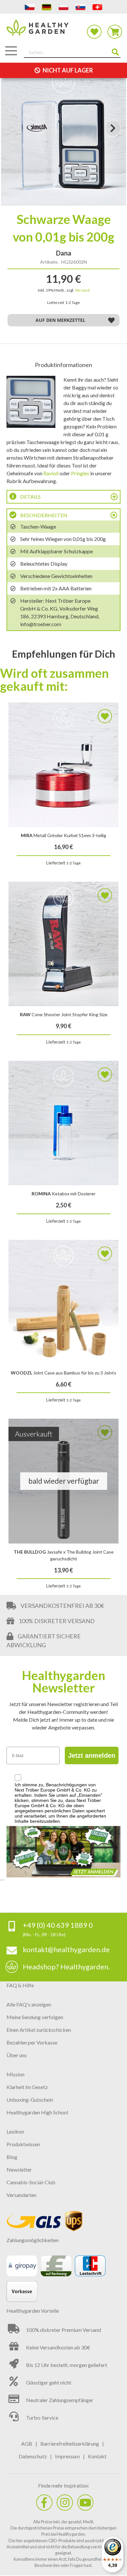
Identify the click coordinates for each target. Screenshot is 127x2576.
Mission (15, 2074)
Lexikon (15, 2131)
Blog (12, 2157)
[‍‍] (44, 2503)
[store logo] (63, 31)
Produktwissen (23, 2144)
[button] (113, 134)
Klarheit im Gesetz (27, 2087)
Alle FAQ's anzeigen (29, 2004)
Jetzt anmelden (92, 1755)
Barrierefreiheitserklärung (70, 2444)
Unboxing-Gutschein (30, 2100)
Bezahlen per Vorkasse (32, 2042)
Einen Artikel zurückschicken (39, 2030)
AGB (27, 2444)
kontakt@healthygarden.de (66, 1949)
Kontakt (97, 2456)
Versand (82, 290)
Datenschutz (33, 2456)
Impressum (67, 2456)
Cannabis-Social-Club (31, 2182)
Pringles (80, 473)
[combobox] (72, 53)
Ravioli (51, 473)
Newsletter (19, 2169)
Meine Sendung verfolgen (35, 2017)
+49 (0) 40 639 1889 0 (58, 1925)
